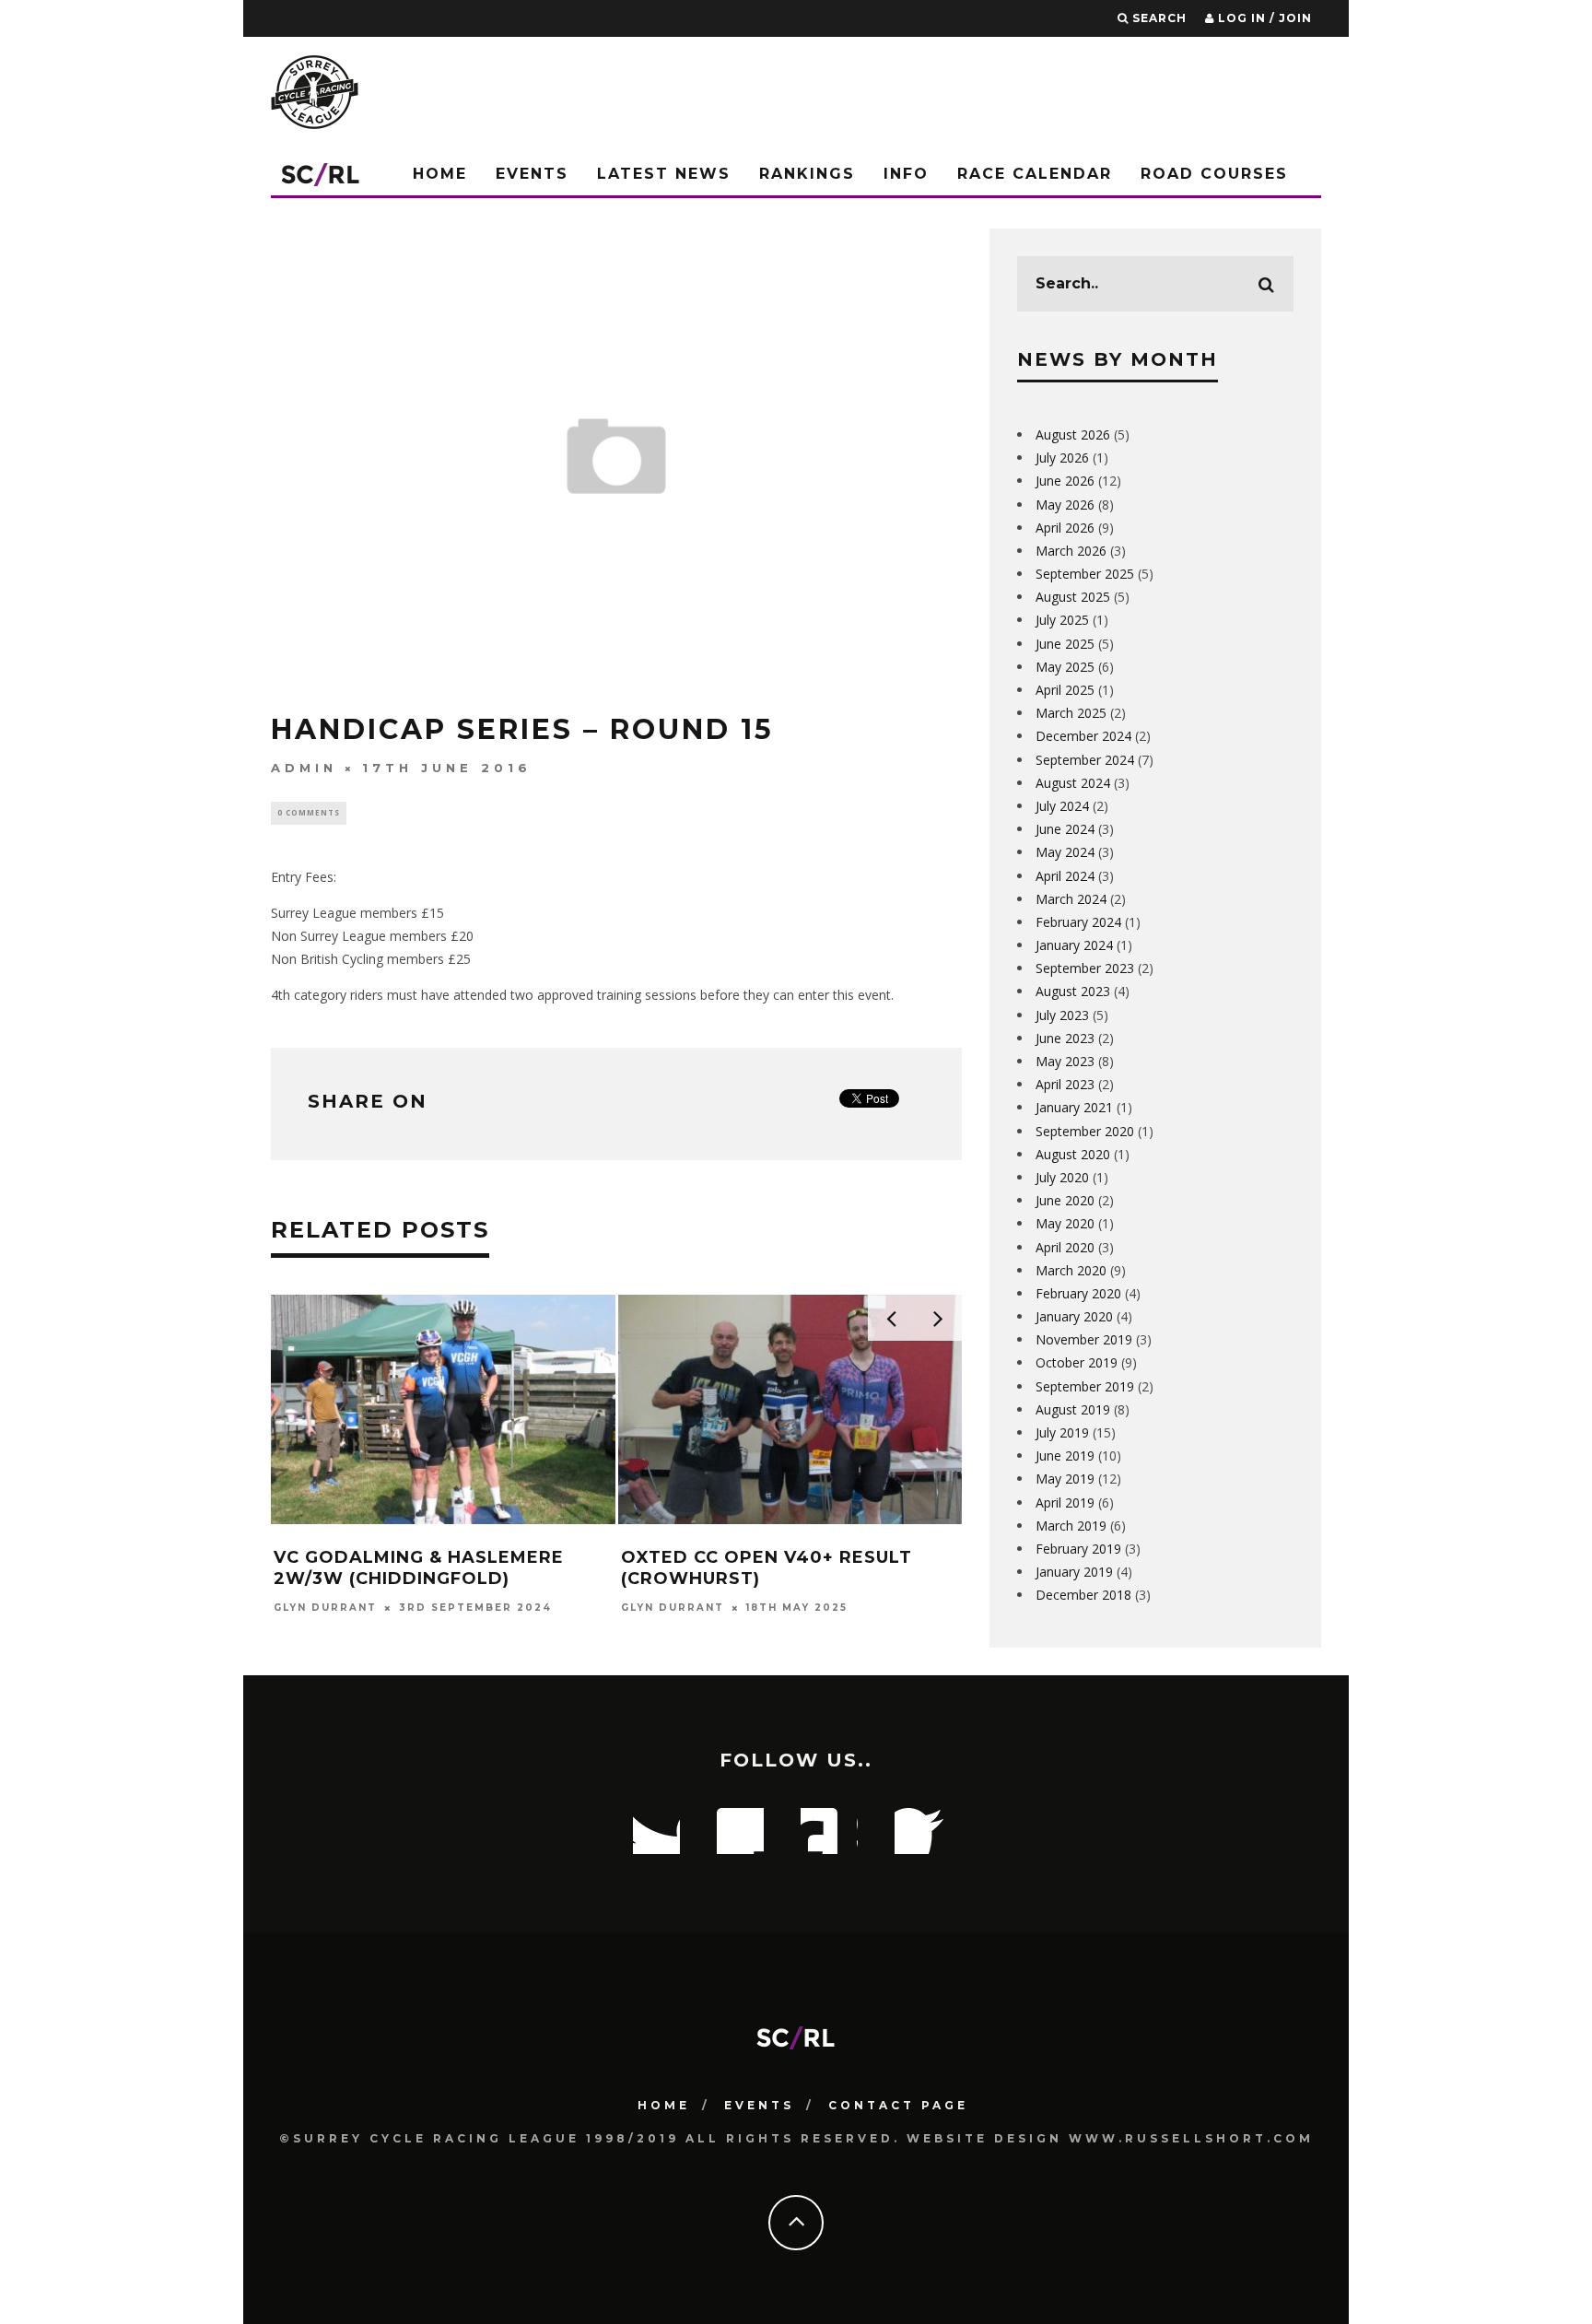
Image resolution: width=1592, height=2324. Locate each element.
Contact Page (898, 2105)
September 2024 (1085, 760)
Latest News (664, 174)
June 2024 (1065, 829)
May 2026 (1065, 505)
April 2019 (1065, 1502)
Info (906, 174)
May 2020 (1065, 1223)
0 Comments (309, 812)
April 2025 (1065, 690)
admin (304, 768)
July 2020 (1062, 1177)
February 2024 (1078, 922)
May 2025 (1065, 667)
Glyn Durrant (325, 1608)
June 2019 (1065, 1455)
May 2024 (1065, 852)
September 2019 (1085, 1386)
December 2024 (1083, 736)
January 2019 (1074, 1572)
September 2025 (1085, 574)
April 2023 (1065, 1084)
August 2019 (1073, 1409)
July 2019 (1062, 1432)
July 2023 (1062, 1015)
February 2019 (1078, 1549)
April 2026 (1065, 528)
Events (532, 174)
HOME (664, 2105)
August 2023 (1073, 991)
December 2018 (1083, 1595)
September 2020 (1085, 1131)
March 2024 (1071, 899)
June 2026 (1065, 481)
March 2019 (1071, 1526)
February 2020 (1078, 1293)
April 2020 (1065, 1247)
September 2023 (1085, 968)
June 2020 (1065, 1200)
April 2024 (1065, 876)
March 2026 (1071, 551)
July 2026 (1062, 458)
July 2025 (1062, 620)
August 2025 (1073, 597)
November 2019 (1084, 1339)
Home (440, 174)
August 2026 (1073, 434)
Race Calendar (1035, 174)
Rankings (807, 174)
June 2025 (1065, 644)
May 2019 (1065, 1479)
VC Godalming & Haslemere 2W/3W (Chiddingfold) (419, 1568)
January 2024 (1074, 945)
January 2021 (1074, 1107)
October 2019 (1077, 1362)
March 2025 (1071, 713)
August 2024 (1073, 783)
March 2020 (1071, 1270)
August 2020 (1073, 1154)
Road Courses (1214, 174)
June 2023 (1065, 1038)
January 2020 (1074, 1316)
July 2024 (1062, 806)
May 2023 (1065, 1061)
